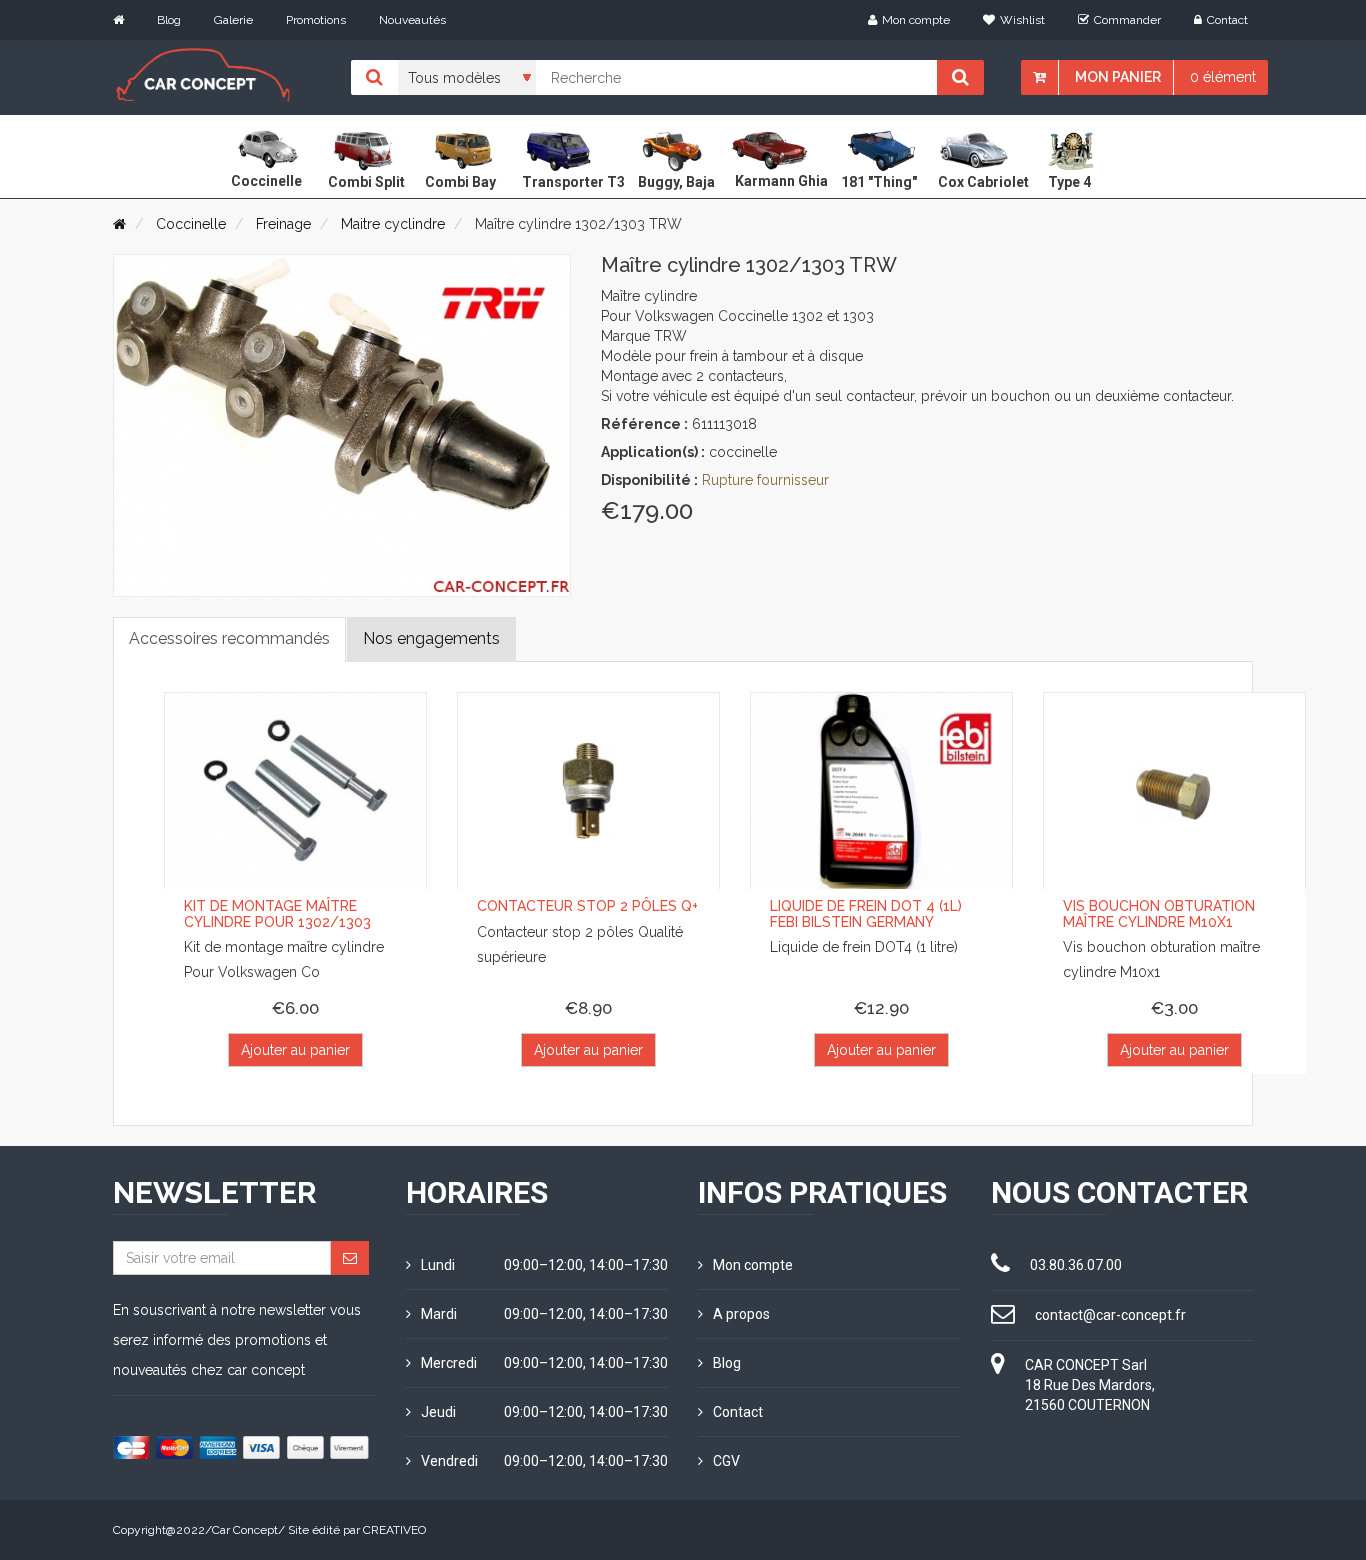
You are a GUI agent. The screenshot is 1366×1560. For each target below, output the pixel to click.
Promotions (316, 20)
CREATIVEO (394, 1530)
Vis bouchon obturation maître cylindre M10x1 (1159, 913)
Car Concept (245, 1530)
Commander (1127, 20)
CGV (726, 1461)
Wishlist (1022, 20)
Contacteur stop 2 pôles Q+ (587, 906)
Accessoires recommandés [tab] (229, 638)
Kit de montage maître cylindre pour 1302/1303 (277, 913)
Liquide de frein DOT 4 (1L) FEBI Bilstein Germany (866, 913)
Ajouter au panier (295, 1050)
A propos (741, 1314)
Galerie (233, 20)
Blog (169, 20)
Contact (1227, 20)
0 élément (1223, 77)
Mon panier (1118, 77)
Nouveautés (412, 20)
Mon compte (916, 20)
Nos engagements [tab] (431, 638)
